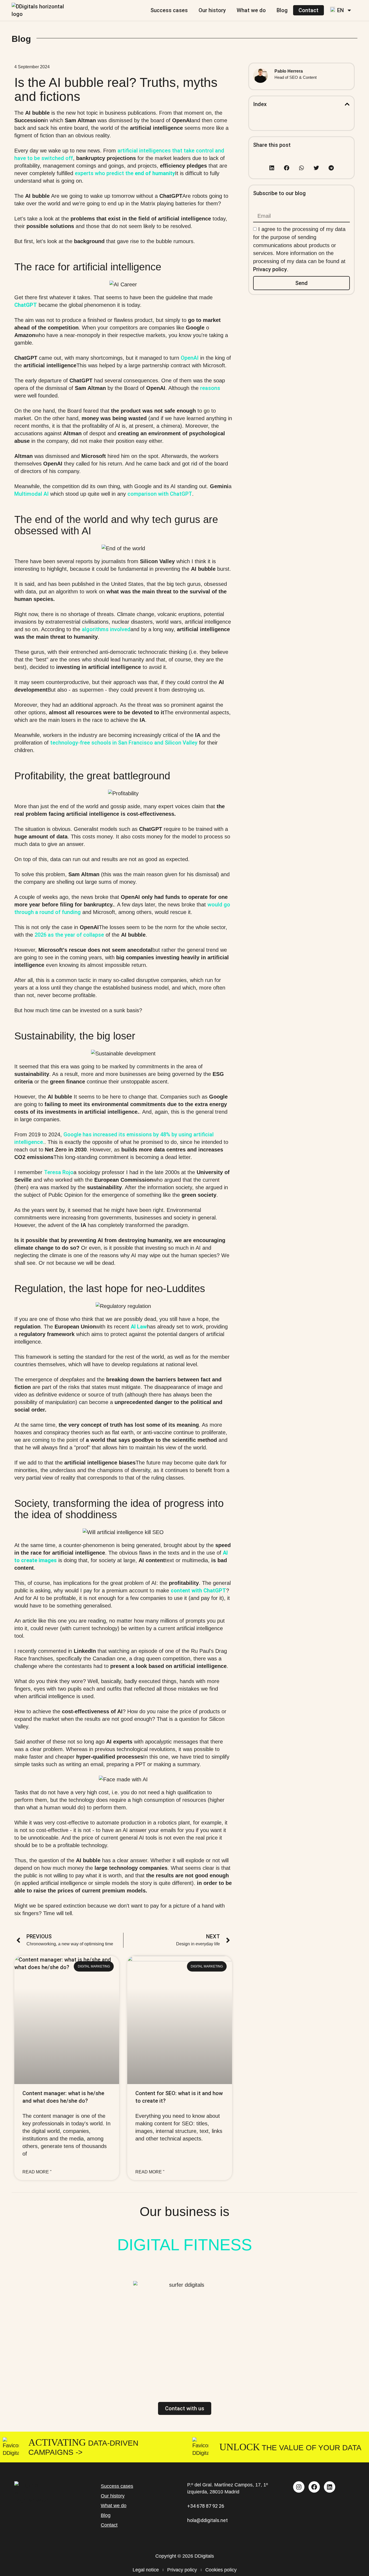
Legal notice (146, 2570)
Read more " (37, 2172)
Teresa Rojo (59, 1172)
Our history (212, 10)
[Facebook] (314, 2487)
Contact (308, 10)
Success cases (169, 10)
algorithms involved (106, 629)
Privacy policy (270, 269)
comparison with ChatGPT (160, 494)
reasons (210, 388)
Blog (282, 10)
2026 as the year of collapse (69, 935)
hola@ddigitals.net (207, 2520)
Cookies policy (221, 2570)
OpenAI (190, 358)
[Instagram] (299, 2487)
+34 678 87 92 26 (206, 2506)
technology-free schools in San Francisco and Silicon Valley (124, 743)
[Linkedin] (330, 2487)
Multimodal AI (31, 494)
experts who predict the (125, 173)
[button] (347, 104)
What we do (251, 10)
